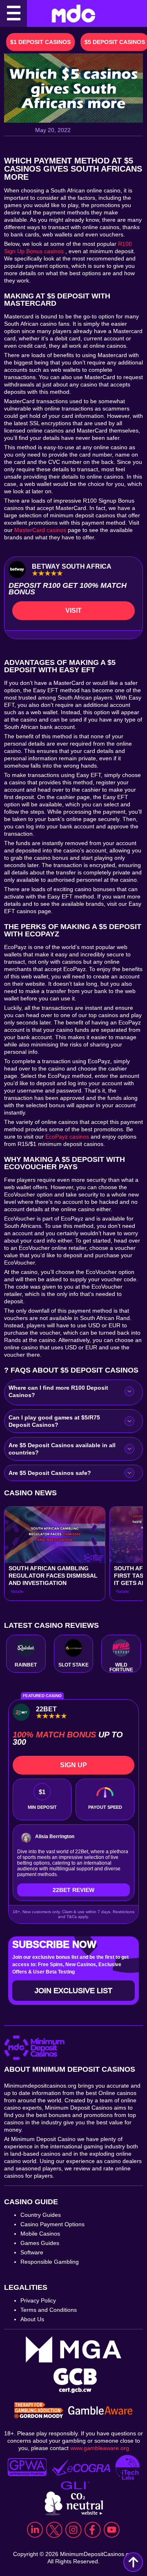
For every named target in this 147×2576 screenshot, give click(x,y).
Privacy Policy (38, 2300)
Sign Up (73, 1765)
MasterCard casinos (40, 530)
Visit (73, 610)
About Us (32, 2319)
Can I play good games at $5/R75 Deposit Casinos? (54, 1421)
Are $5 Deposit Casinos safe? (50, 1473)
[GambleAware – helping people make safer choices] (100, 2411)
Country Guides (41, 2215)
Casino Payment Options (52, 2224)
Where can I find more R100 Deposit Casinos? (58, 1391)
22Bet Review (73, 1890)
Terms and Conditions (49, 2310)
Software (32, 2252)
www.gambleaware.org (100, 2448)
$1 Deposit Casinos (40, 42)
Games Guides (40, 2243)
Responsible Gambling (50, 2262)
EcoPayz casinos (67, 1137)
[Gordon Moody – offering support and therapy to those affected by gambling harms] (39, 2411)
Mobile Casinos (40, 2234)
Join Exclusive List (73, 1991)
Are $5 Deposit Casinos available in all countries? (62, 1449)
